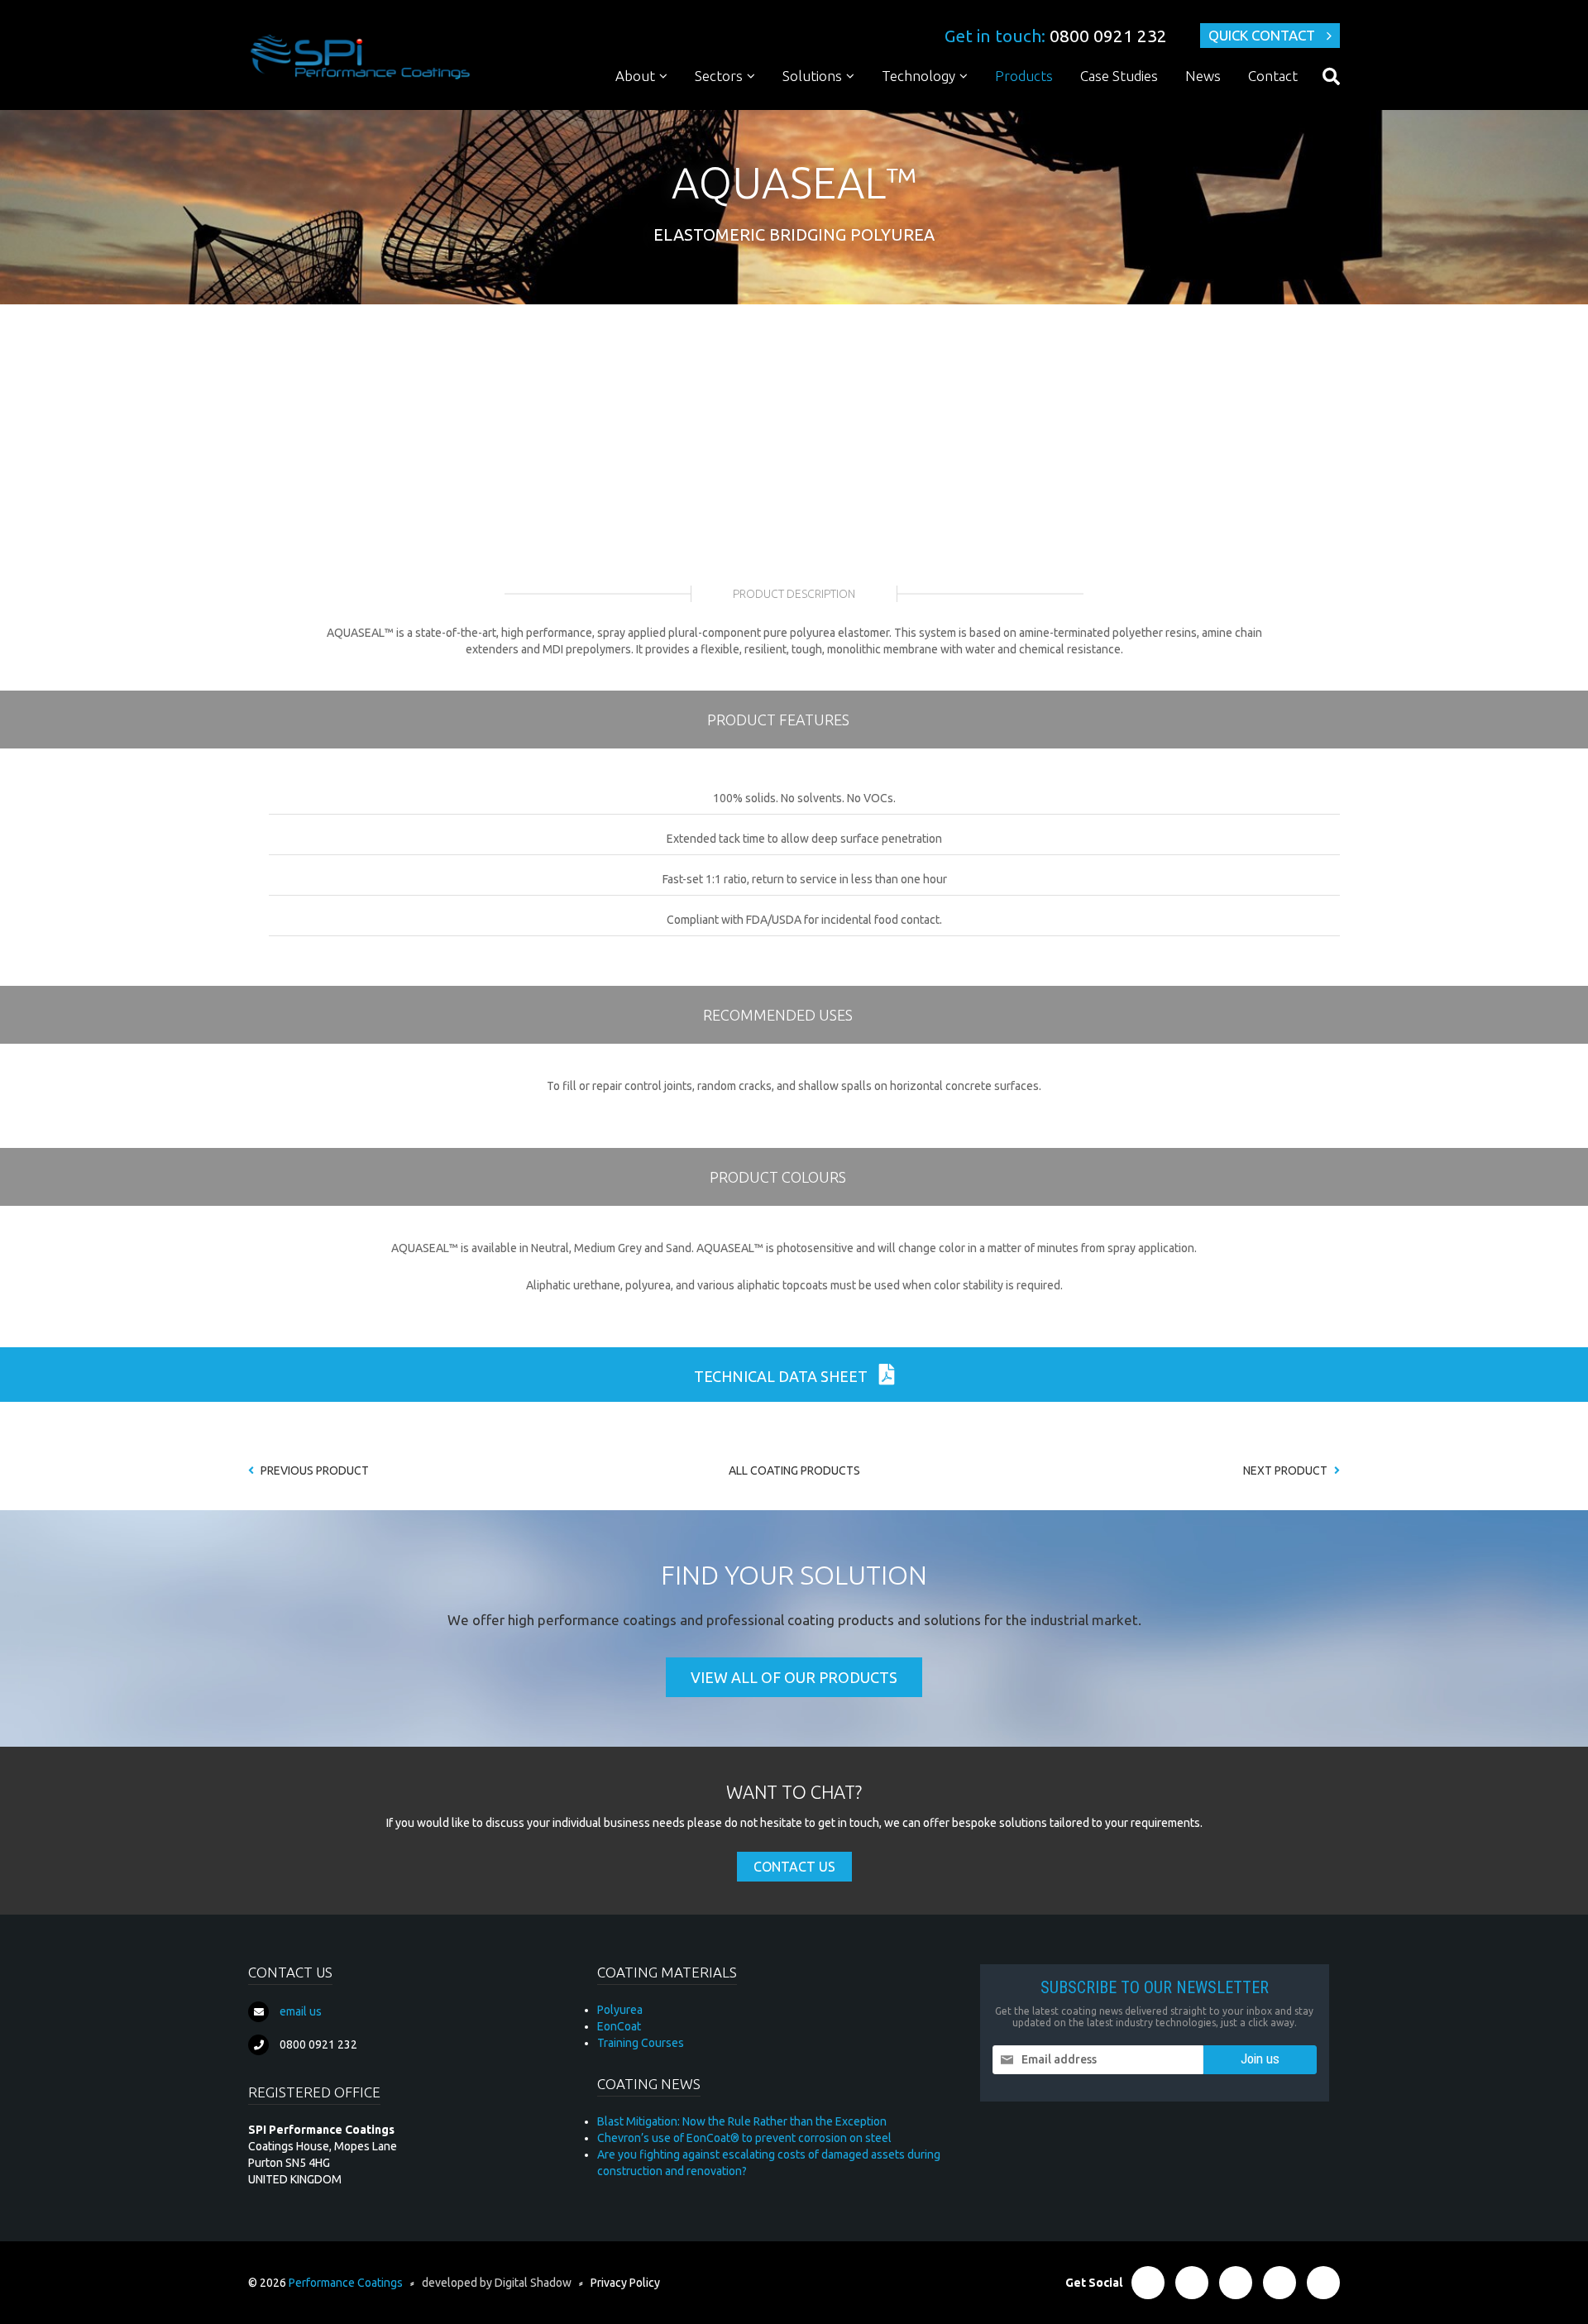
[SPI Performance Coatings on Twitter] (1192, 2283)
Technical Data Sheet (782, 1376)
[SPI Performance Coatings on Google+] (1279, 2283)
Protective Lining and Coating (871, 107)
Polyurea (915, 107)
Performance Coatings (346, 2283)
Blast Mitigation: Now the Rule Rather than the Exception (742, 2121)
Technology (918, 76)
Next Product (1287, 1470)
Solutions (812, 76)
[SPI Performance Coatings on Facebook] (1148, 2283)
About (635, 76)
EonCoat (619, 2026)
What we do (658, 107)
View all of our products (794, 1677)
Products (1024, 76)
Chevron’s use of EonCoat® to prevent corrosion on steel (744, 2138)
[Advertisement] (794, 428)
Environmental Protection (861, 306)
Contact (1273, 76)
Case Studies (1119, 76)
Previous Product (313, 1470)
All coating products (794, 1470)
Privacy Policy (625, 2283)
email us (301, 2011)
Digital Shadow (533, 2283)
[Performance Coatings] (360, 56)
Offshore (729, 306)
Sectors (719, 76)
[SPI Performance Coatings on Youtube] (1323, 2283)
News (1203, 76)
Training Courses (641, 2043)
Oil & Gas (729, 107)
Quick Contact (1262, 35)
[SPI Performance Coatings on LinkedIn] (1236, 2283)
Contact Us (794, 1867)
